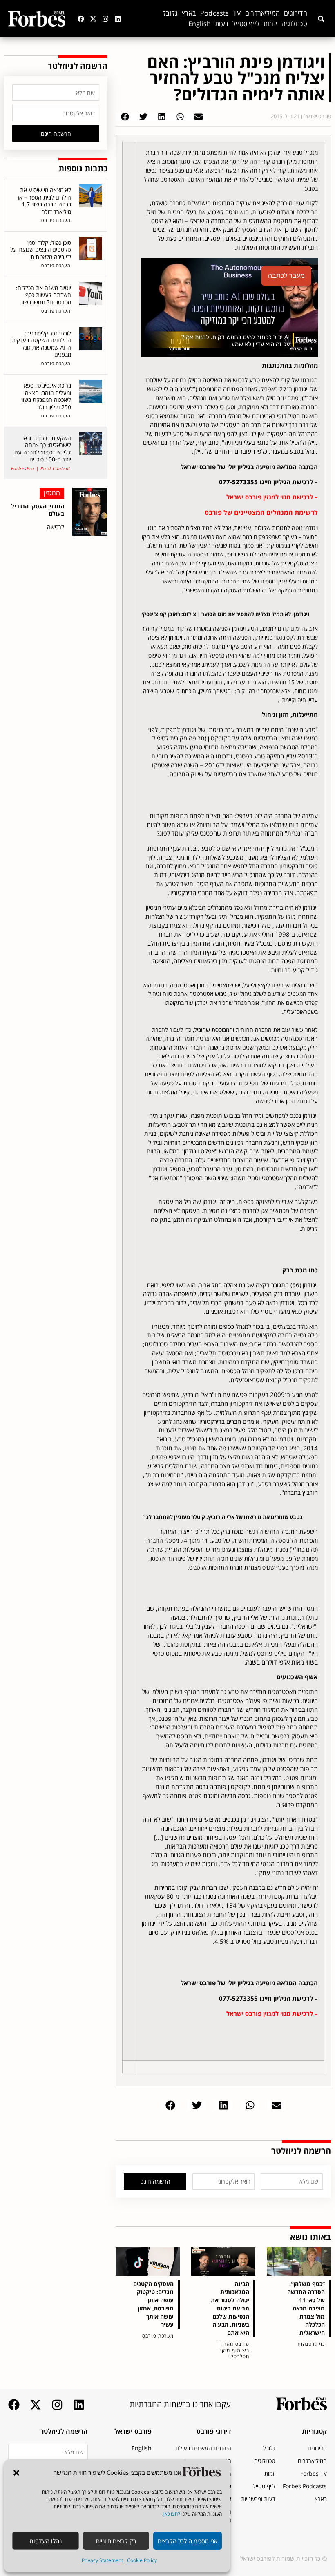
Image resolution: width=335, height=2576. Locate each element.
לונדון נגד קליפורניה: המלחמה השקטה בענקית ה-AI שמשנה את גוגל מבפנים (41, 344)
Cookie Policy (142, 2560)
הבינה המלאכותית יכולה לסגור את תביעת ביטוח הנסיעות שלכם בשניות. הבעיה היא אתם (230, 2308)
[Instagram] (105, 19)
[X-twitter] (93, 19)
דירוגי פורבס (214, 2431)
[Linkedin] (118, 19)
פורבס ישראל (133, 2431)
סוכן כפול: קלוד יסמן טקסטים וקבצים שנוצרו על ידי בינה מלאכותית (41, 250)
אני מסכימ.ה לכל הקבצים (188, 2541)
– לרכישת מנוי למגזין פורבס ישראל (272, 497)
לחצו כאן (172, 2514)
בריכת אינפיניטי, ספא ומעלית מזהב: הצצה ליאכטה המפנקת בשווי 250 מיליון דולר (46, 396)
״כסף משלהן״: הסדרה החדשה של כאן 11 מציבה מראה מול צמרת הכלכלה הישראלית (306, 2308)
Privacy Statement (102, 2560)
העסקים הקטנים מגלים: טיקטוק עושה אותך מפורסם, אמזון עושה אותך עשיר (153, 2304)
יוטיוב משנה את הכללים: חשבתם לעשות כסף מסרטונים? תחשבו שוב (44, 295)
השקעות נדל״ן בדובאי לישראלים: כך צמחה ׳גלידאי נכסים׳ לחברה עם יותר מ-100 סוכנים (43, 449)
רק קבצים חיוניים (116, 2541)
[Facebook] (81, 19)
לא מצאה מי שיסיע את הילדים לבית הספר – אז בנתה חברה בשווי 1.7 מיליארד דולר (44, 201)
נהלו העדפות (46, 2541)
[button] (16, 2473)
